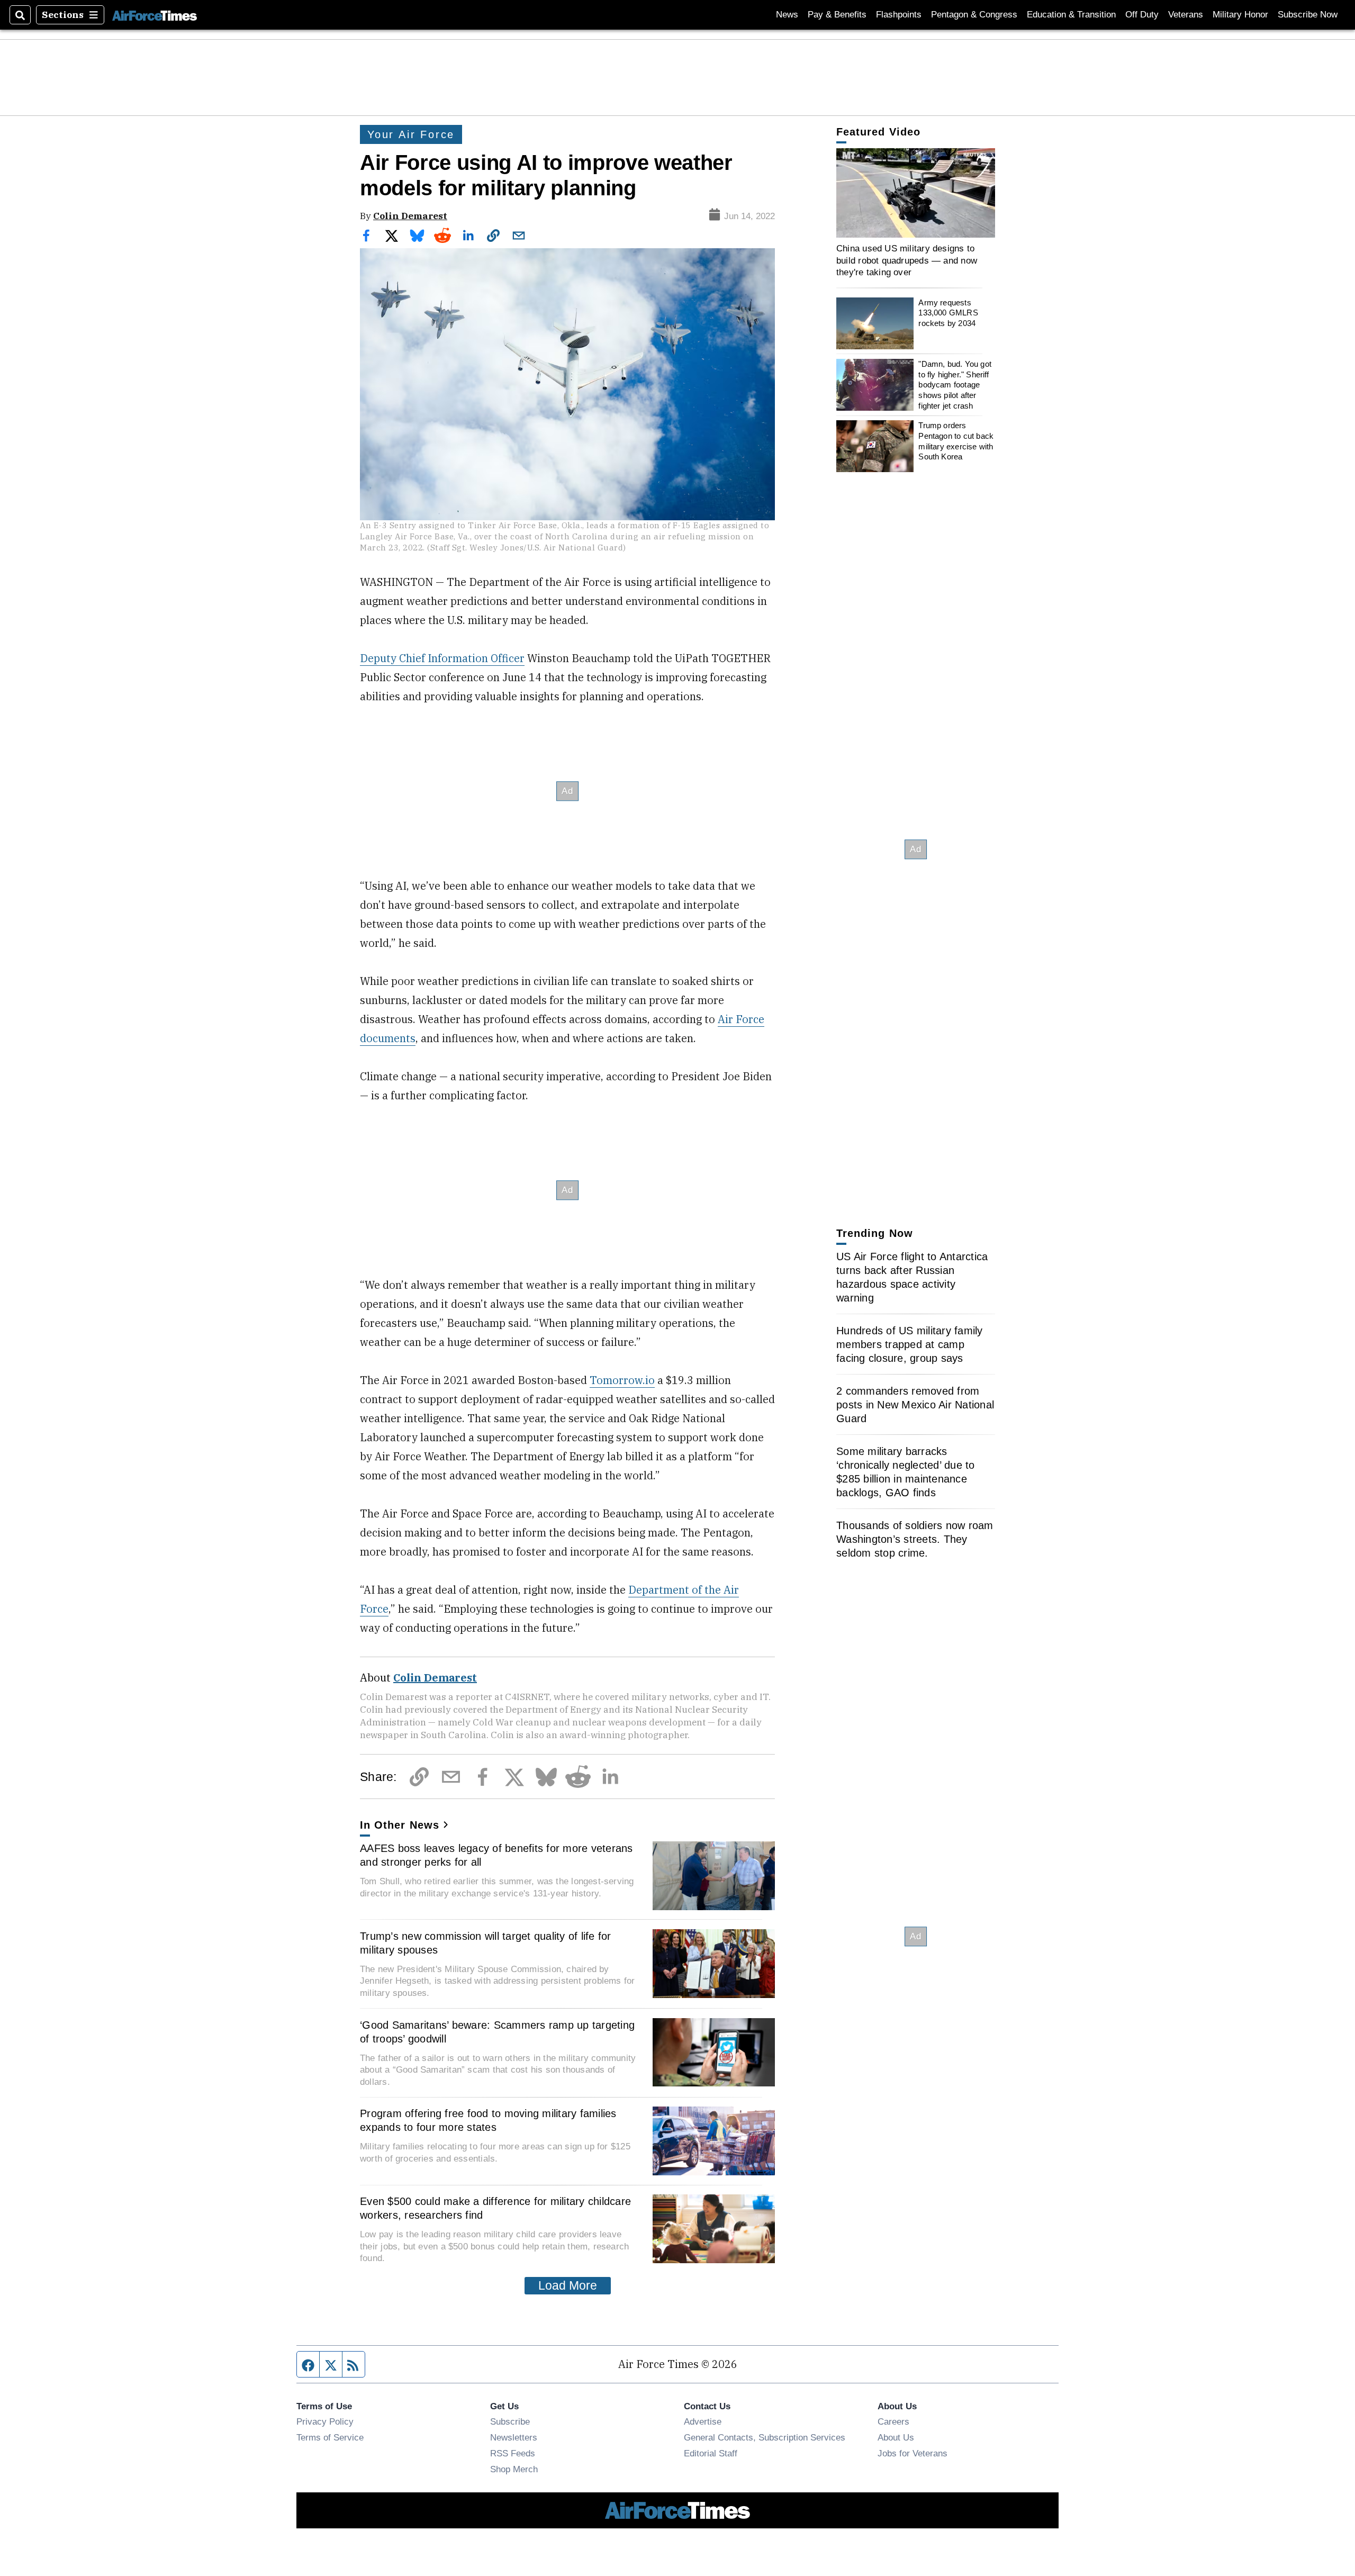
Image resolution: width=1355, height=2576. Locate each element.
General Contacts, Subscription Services (765, 2437)
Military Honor (1240, 15)
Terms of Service (330, 2437)
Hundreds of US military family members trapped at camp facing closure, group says (910, 1344)
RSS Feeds (513, 2453)
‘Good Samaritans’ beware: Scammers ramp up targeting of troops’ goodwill (497, 2032)
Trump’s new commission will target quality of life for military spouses (486, 1943)
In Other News (400, 1825)
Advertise (703, 2421)
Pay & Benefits (837, 15)
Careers (893, 2421)
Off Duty (1142, 15)
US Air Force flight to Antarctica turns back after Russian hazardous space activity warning (912, 1277)
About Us (896, 2437)
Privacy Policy (325, 2421)
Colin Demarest (410, 216)
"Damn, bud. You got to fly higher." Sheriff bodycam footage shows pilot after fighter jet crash (955, 385)
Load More (568, 2285)
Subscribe (510, 2421)
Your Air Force (411, 134)
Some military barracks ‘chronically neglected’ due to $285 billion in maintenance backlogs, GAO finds (906, 1472)
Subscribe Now (1308, 15)
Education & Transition (1071, 15)
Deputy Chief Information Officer (442, 658)
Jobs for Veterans (913, 2453)
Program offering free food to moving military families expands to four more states (488, 2120)
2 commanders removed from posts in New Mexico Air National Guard (915, 1405)
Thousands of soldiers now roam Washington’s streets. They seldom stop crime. (915, 1539)
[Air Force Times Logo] (155, 15)
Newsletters (514, 2437)
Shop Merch (514, 2469)
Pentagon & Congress (974, 15)
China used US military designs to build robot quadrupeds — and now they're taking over (907, 260)
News (787, 15)
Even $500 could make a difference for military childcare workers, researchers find (495, 2208)
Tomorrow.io (622, 1380)
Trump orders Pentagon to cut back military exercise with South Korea (956, 441)
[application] (916, 193)
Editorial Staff (711, 2453)
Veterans (1186, 15)
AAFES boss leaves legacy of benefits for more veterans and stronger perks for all (496, 1855)
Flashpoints (899, 15)
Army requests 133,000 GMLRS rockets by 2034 (948, 313)
